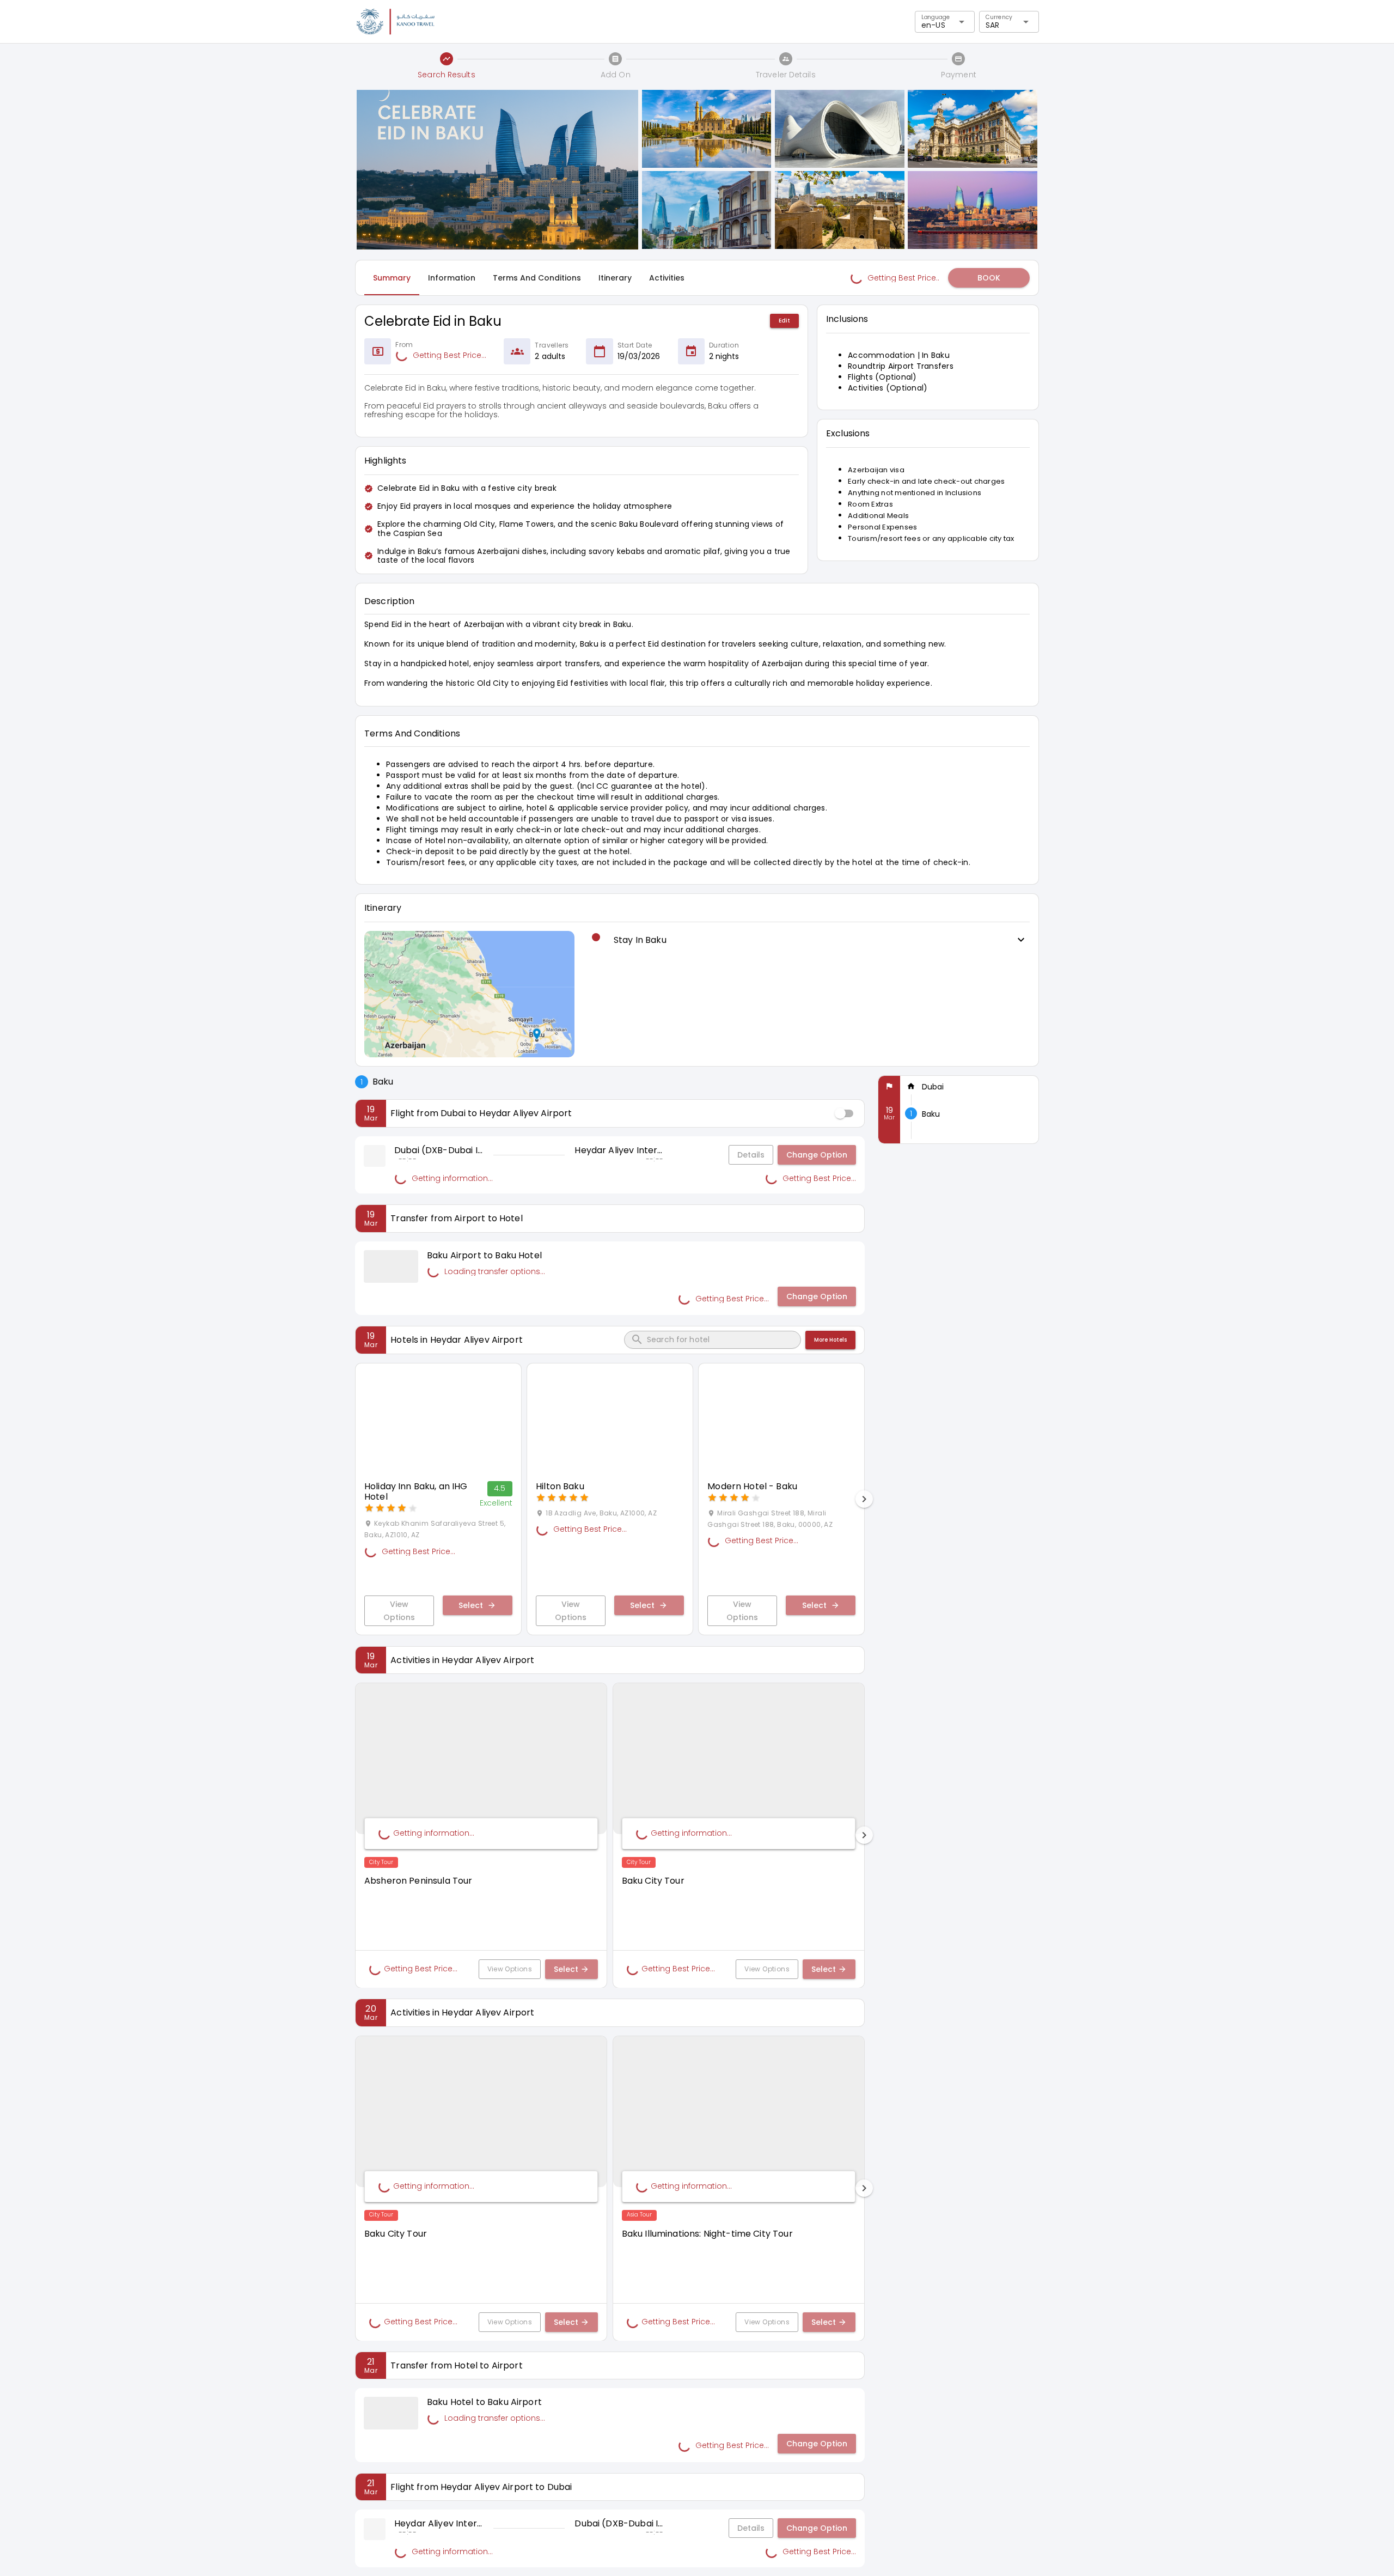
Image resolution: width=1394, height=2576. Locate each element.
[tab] (392, 278)
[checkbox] (845, 1113)
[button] (989, 278)
